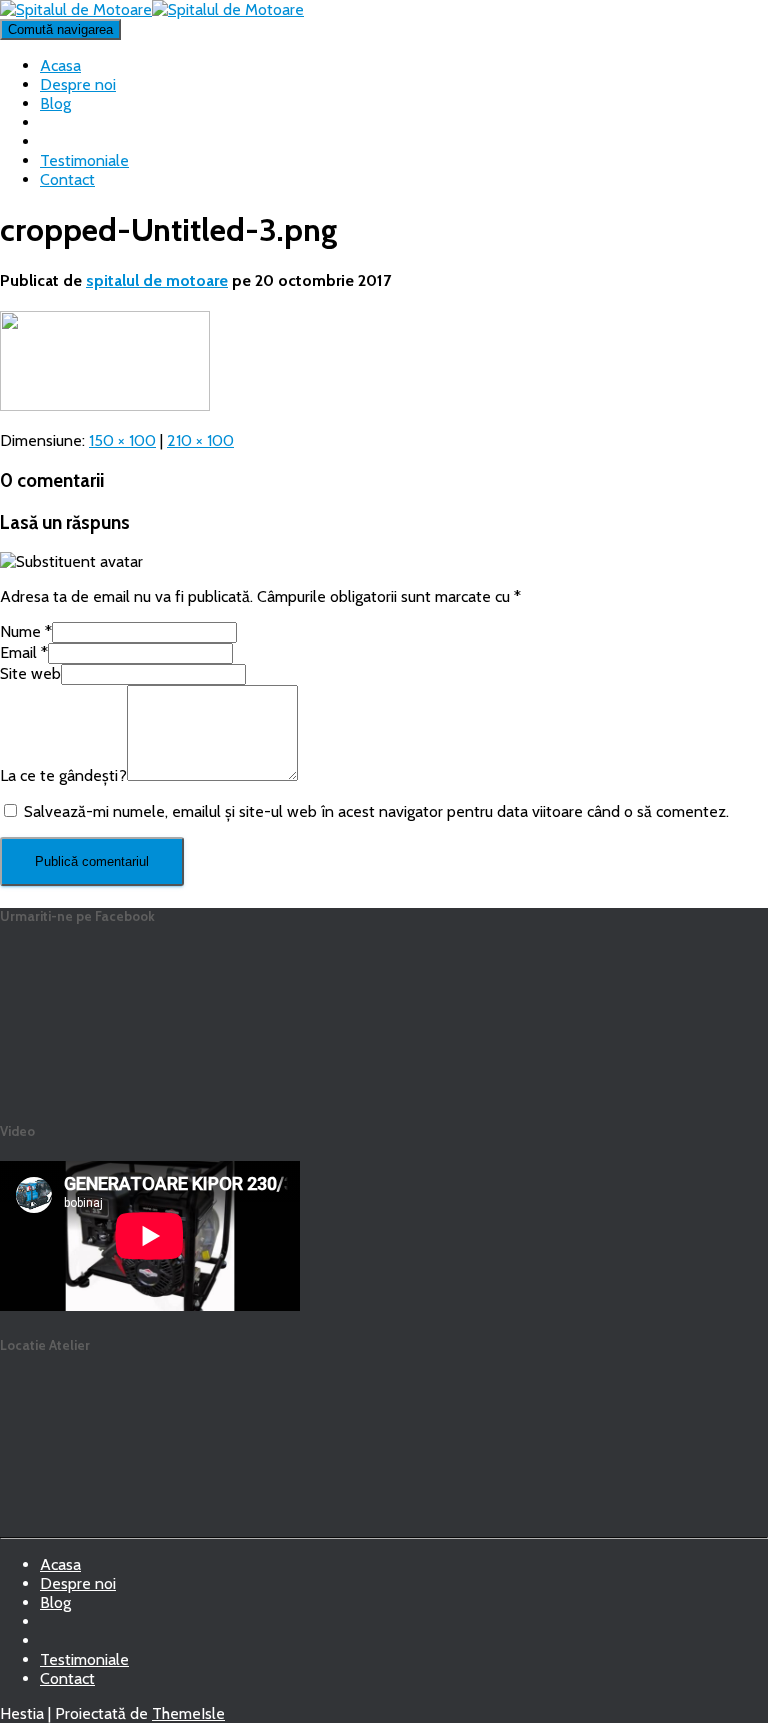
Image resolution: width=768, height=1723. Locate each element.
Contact (67, 179)
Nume (26, 631)
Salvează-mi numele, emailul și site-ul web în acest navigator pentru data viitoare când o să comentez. (376, 811)
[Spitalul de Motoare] (152, 9)
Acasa (60, 65)
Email (24, 652)
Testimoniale (84, 160)
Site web (30, 673)
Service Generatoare (56, 1627)
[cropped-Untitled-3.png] (105, 405)
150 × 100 (122, 440)
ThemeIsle (188, 1713)
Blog (55, 103)
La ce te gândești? (63, 775)
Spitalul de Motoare (56, 1646)
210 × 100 (200, 440)
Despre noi (78, 84)
